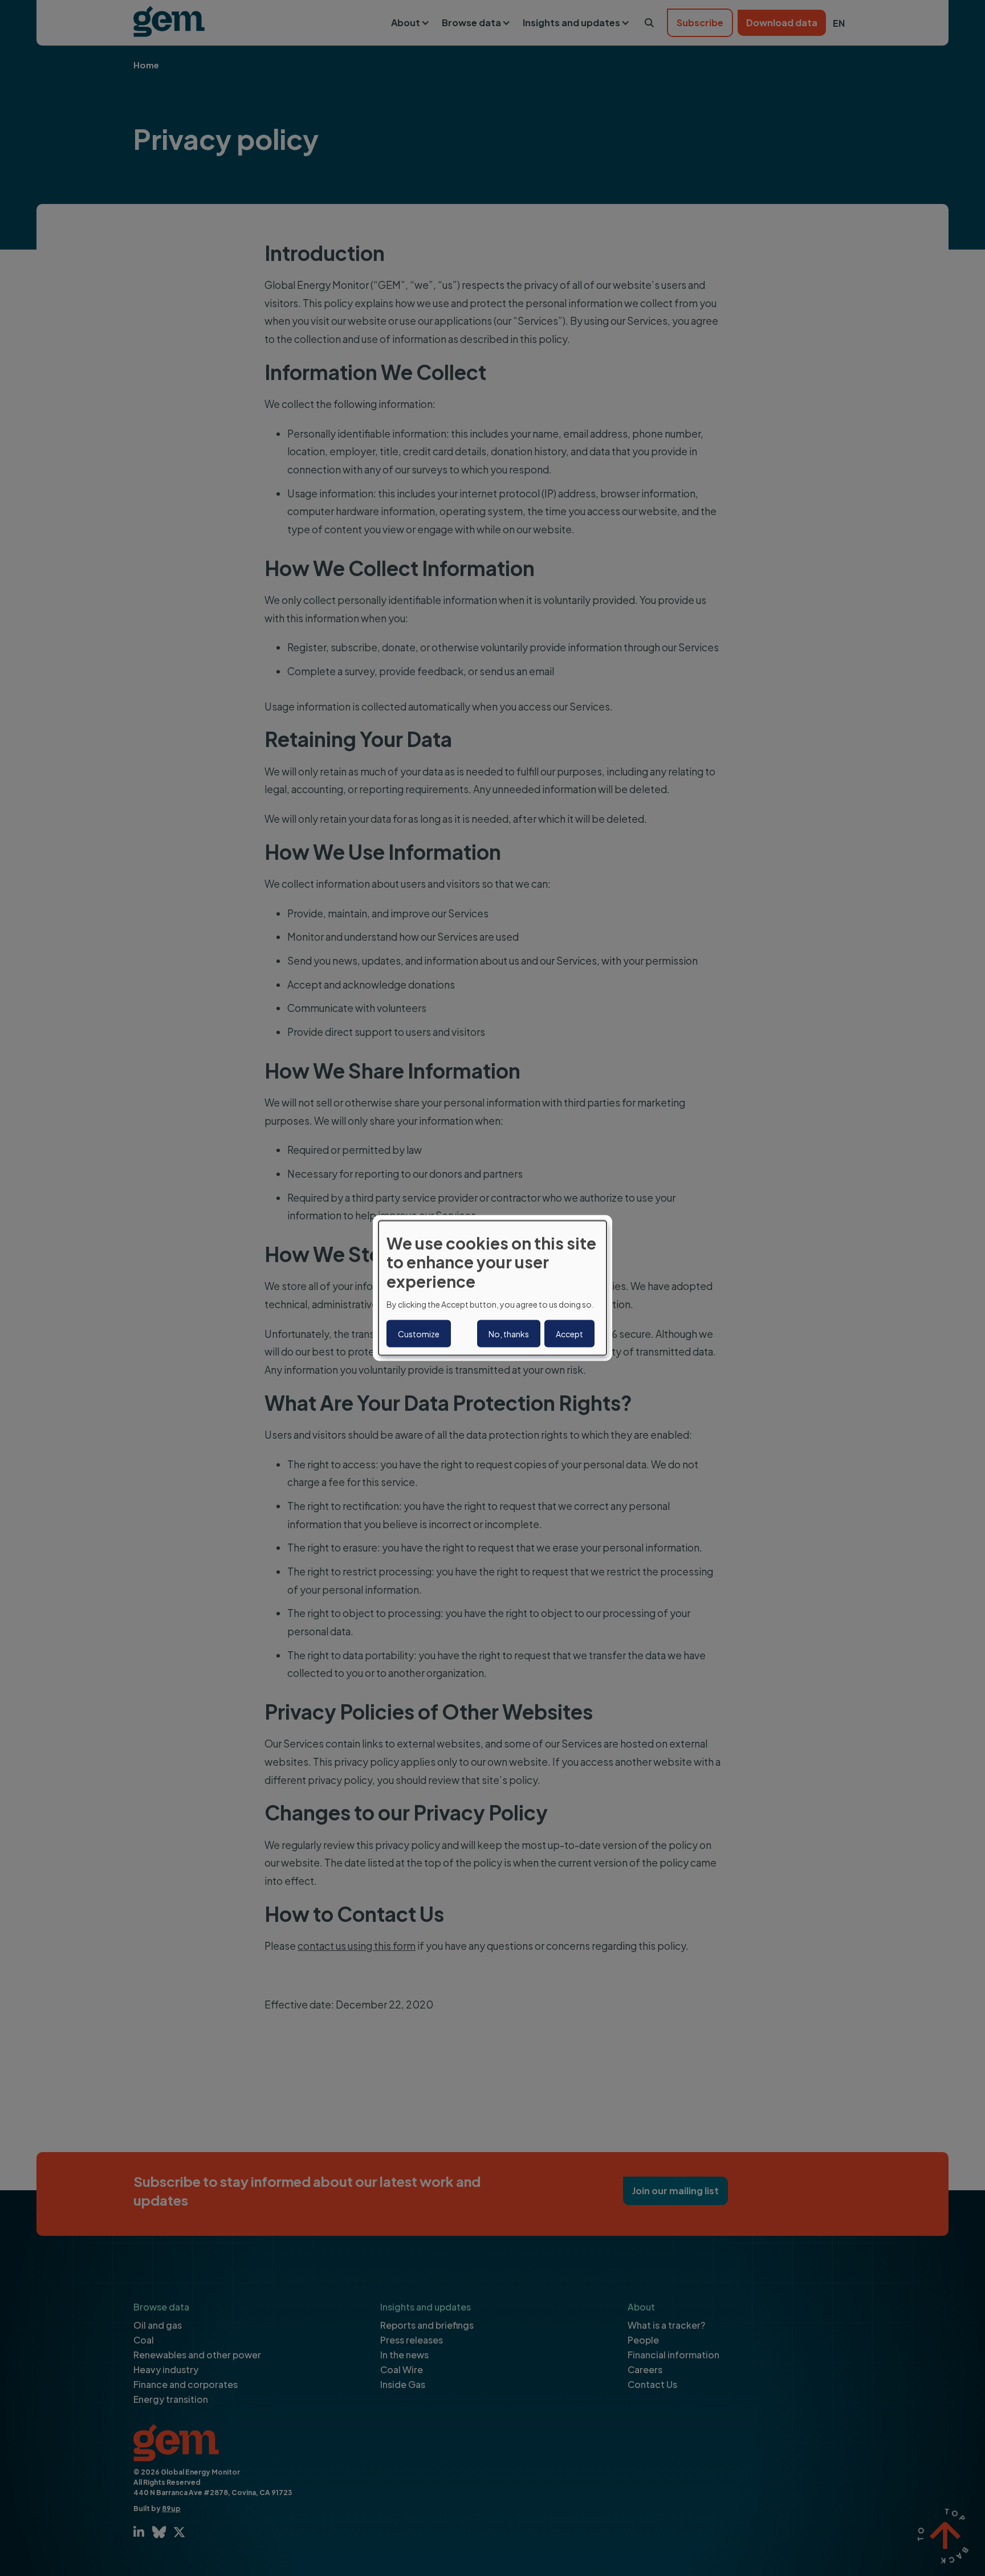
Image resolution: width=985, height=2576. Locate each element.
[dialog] (492, 1288)
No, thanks (509, 1334)
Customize (419, 1334)
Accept (569, 1334)
